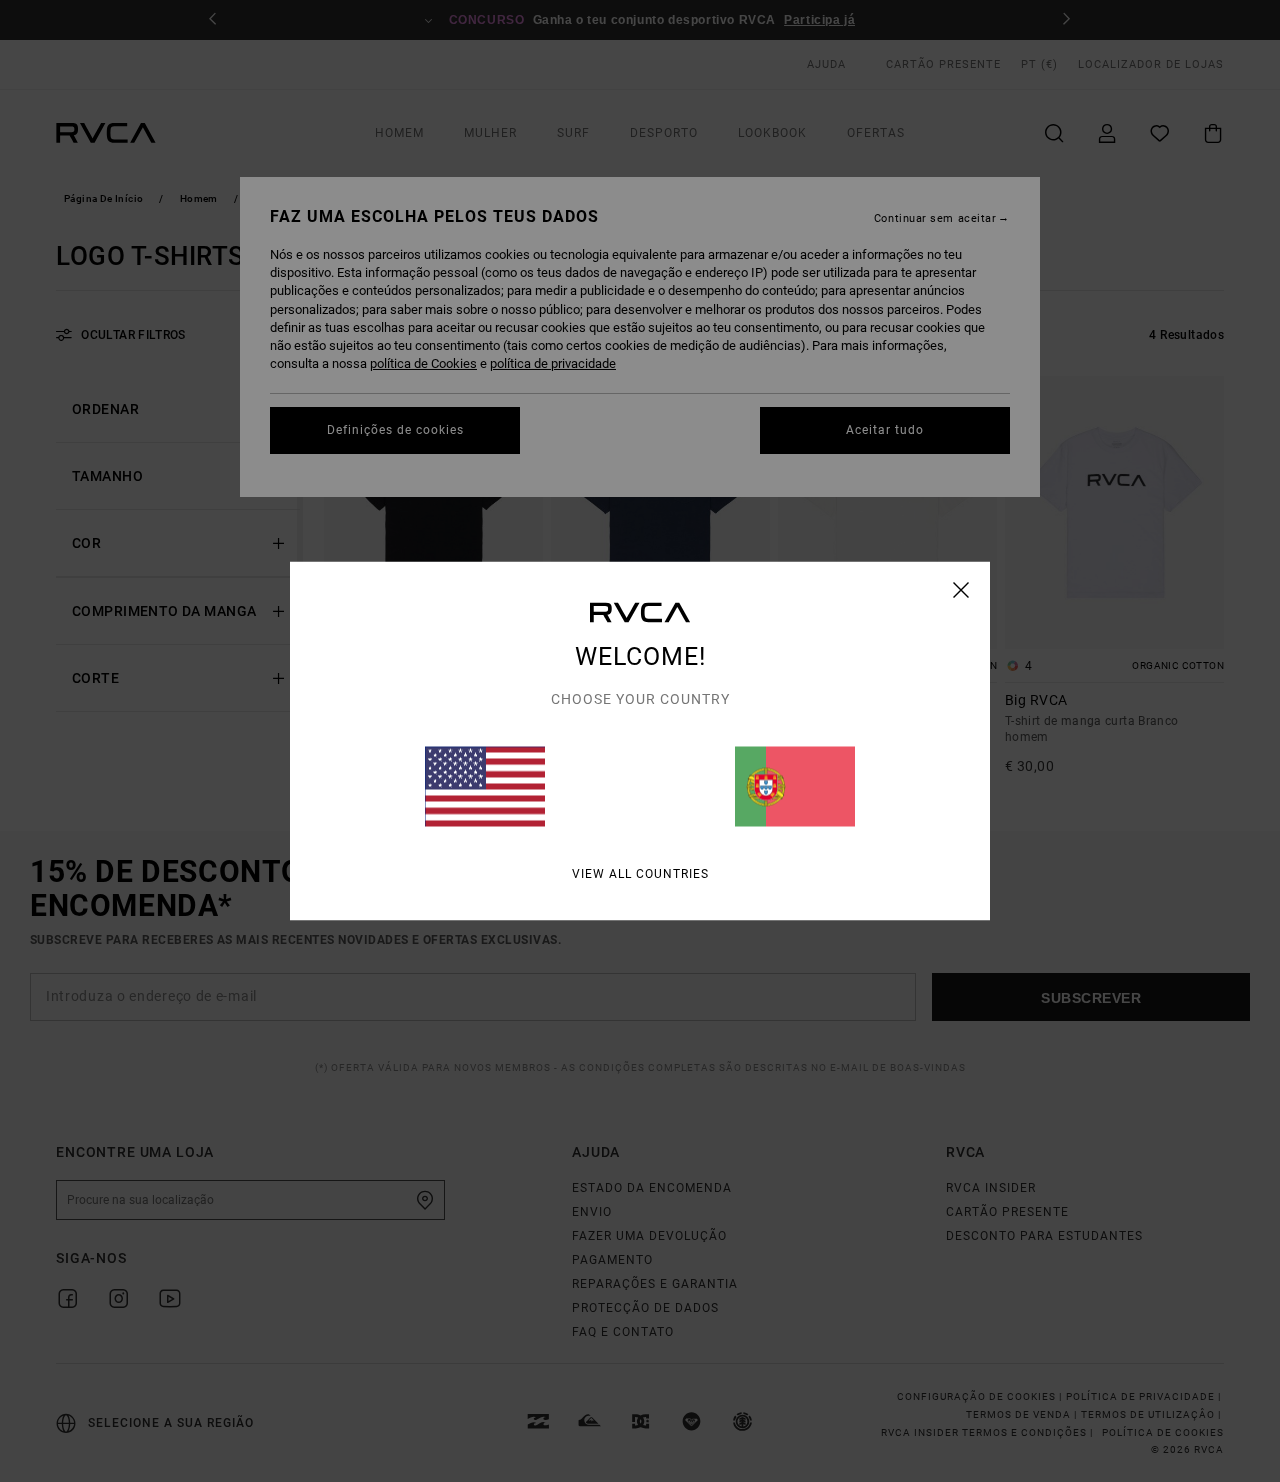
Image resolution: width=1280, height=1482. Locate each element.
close (961, 590)
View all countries (640, 874)
